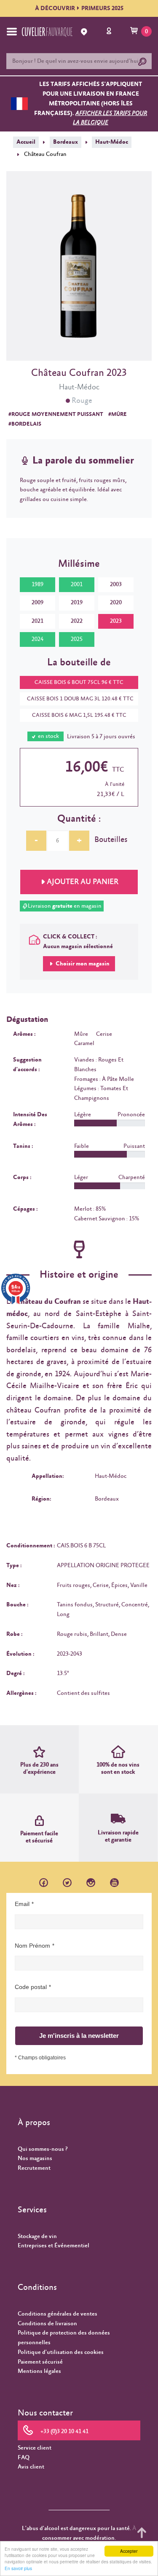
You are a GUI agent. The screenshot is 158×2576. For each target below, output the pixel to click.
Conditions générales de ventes (58, 2314)
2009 (37, 603)
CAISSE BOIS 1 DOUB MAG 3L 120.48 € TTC (80, 699)
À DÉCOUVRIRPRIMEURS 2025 (79, 8)
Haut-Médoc (112, 142)
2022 (77, 621)
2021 (37, 621)
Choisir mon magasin (82, 964)
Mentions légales (39, 2371)
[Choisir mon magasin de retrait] (85, 32)
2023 (116, 621)
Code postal (31, 1987)
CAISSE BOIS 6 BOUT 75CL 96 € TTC (79, 682)
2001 (77, 584)
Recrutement (34, 2168)
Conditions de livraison (47, 2324)
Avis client (31, 2467)
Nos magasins (35, 2158)
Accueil (26, 142)
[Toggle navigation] (12, 32)
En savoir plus (18, 2568)
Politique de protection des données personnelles (64, 2338)
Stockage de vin (37, 2236)
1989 (37, 584)
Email (22, 1904)
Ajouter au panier (83, 882)
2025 (77, 639)
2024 (37, 639)
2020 (116, 603)
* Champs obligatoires (40, 2058)
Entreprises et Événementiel (54, 2246)
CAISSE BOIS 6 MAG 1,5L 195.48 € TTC (79, 715)
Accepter (129, 2551)
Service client (35, 2448)
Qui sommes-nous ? (43, 2149)
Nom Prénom (32, 1946)
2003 (116, 584)
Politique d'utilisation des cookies (61, 2352)
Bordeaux (66, 142)
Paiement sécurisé (40, 2362)
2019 (77, 603)
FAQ (24, 2458)
